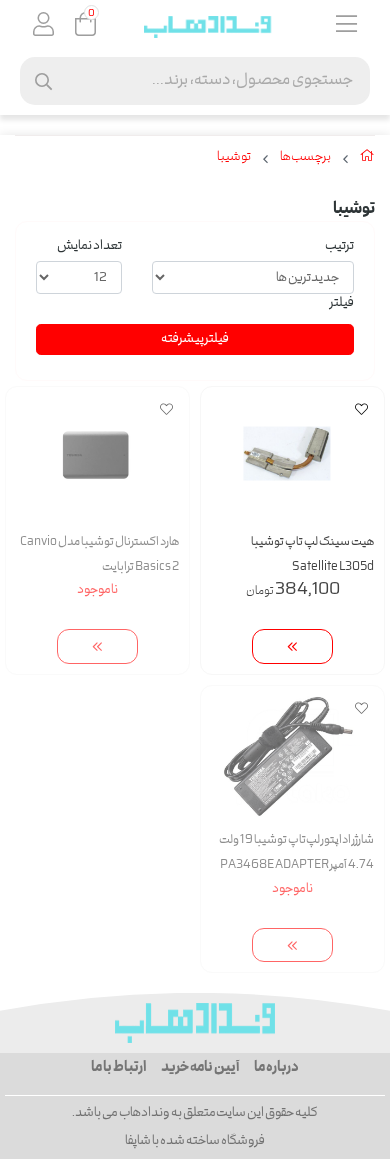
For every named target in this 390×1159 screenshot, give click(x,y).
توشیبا (234, 158)
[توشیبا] (195, 1023)
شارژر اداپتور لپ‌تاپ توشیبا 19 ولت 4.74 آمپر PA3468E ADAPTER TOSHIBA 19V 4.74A (296, 853)
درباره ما (276, 1068)
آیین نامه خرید (200, 1068)
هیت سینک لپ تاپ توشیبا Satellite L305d (312, 555)
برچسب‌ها (305, 158)
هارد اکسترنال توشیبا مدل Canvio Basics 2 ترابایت (99, 555)
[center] (43, 81)
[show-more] (293, 646)
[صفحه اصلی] (367, 160)
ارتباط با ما (118, 1068)
